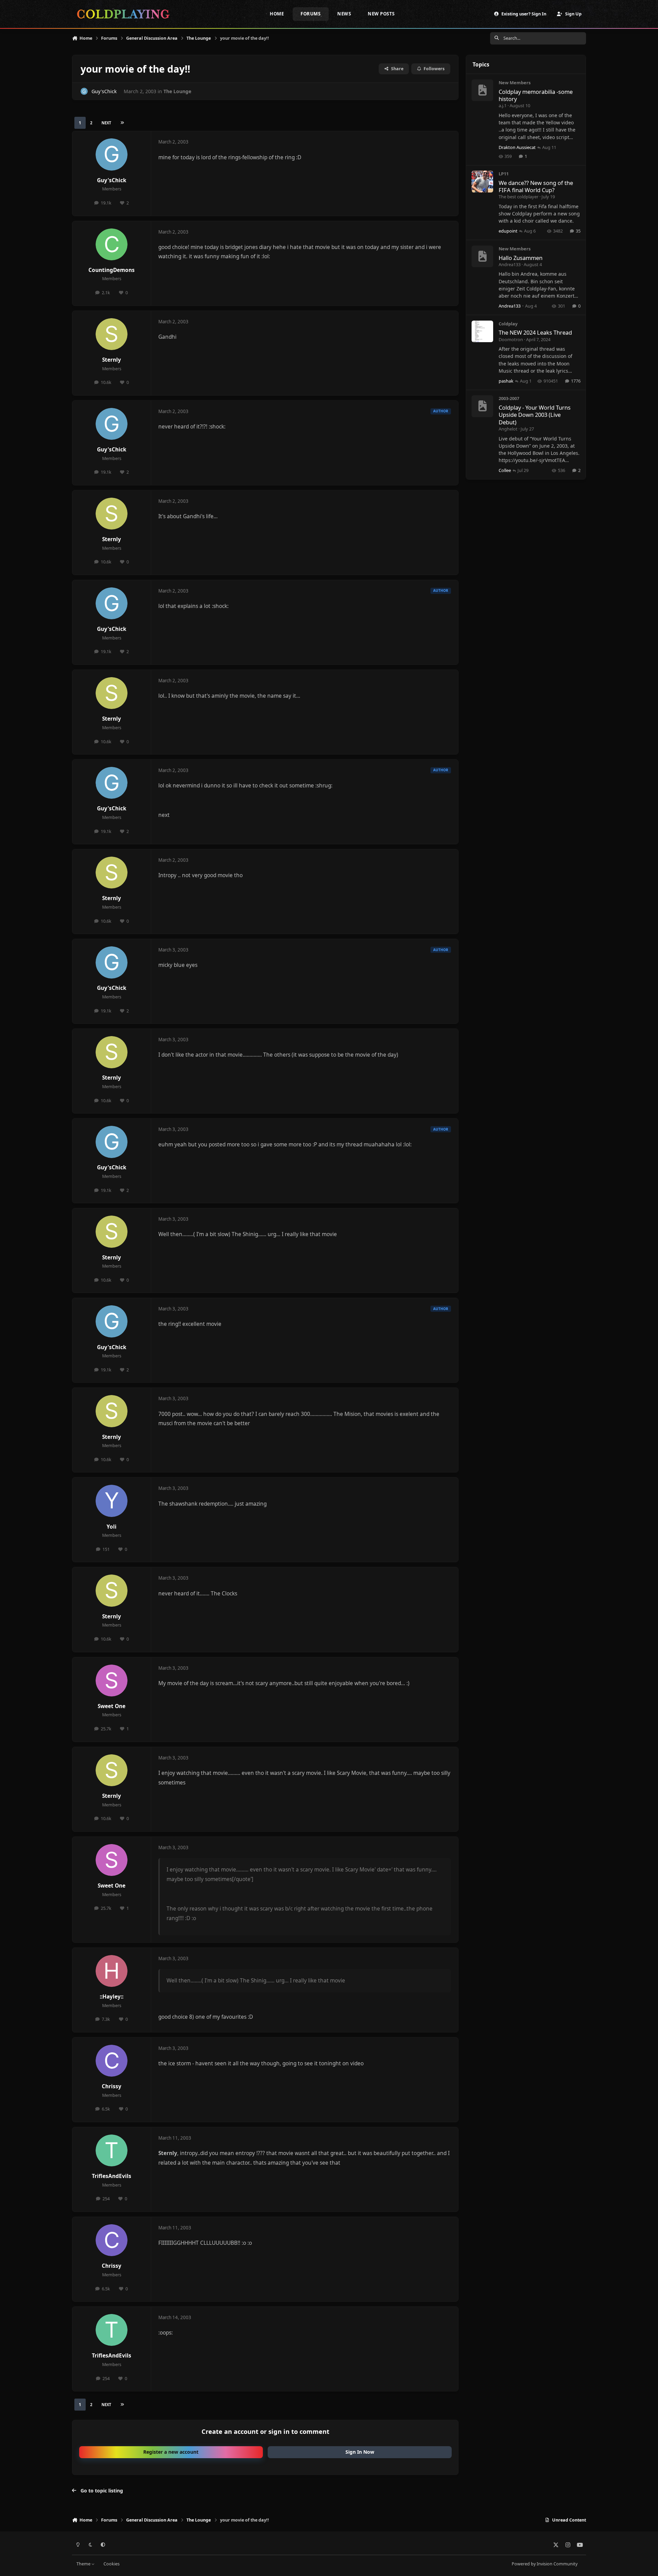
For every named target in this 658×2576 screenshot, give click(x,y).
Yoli (112, 1527)
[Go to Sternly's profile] (112, 334)
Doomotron (511, 339)
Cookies (112, 2564)
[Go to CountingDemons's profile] (112, 245)
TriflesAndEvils (112, 2176)
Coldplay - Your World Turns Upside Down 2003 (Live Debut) (535, 415)
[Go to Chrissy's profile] (112, 2061)
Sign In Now (360, 2452)
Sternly (112, 360)
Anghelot (508, 429)
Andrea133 (510, 264)
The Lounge (177, 91)
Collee (505, 470)
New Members (515, 83)
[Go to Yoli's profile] (112, 1501)
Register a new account (171, 2452)
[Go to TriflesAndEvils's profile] (112, 2151)
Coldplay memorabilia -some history (536, 95)
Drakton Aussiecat (517, 147)
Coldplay (508, 324)
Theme (84, 2564)
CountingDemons (112, 270)
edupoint (508, 231)
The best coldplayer (519, 197)
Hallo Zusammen (521, 258)
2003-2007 (509, 398)
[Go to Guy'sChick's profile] (84, 91)
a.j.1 (503, 105)
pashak (506, 381)
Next (106, 123)
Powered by (545, 2564)
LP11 (504, 174)
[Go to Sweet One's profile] (112, 1681)
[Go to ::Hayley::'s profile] (112, 1971)
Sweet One (112, 1706)
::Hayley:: (112, 1997)
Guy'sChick (104, 91)
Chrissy (112, 2086)
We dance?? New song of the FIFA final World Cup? (536, 186)
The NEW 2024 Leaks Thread (535, 332)
